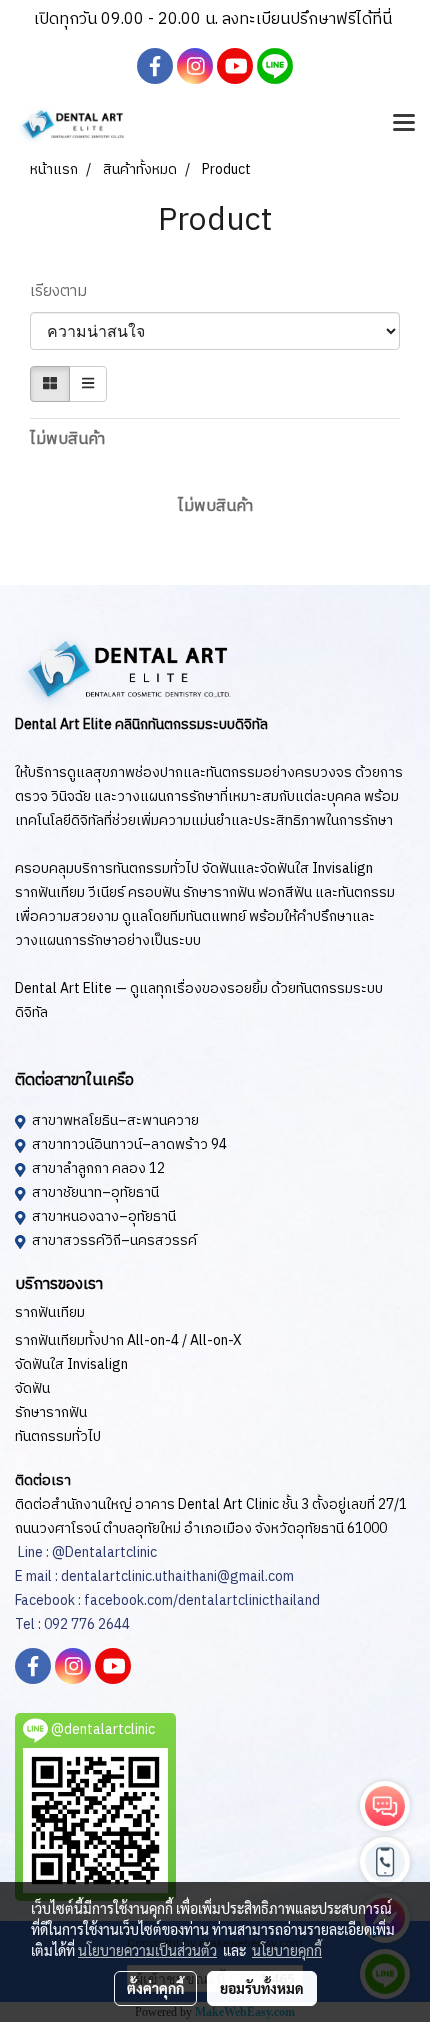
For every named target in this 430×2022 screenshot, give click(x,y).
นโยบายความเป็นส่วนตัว (147, 1950)
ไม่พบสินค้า (67, 440)
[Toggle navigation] (404, 124)
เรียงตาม (64, 292)
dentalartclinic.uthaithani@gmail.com (176, 1576)
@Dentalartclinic (104, 1552)
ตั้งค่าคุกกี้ (155, 1988)
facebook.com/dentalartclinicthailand (202, 1600)
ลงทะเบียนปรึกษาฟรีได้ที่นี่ (307, 19)
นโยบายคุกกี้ (287, 1950)
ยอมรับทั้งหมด (262, 1988)
